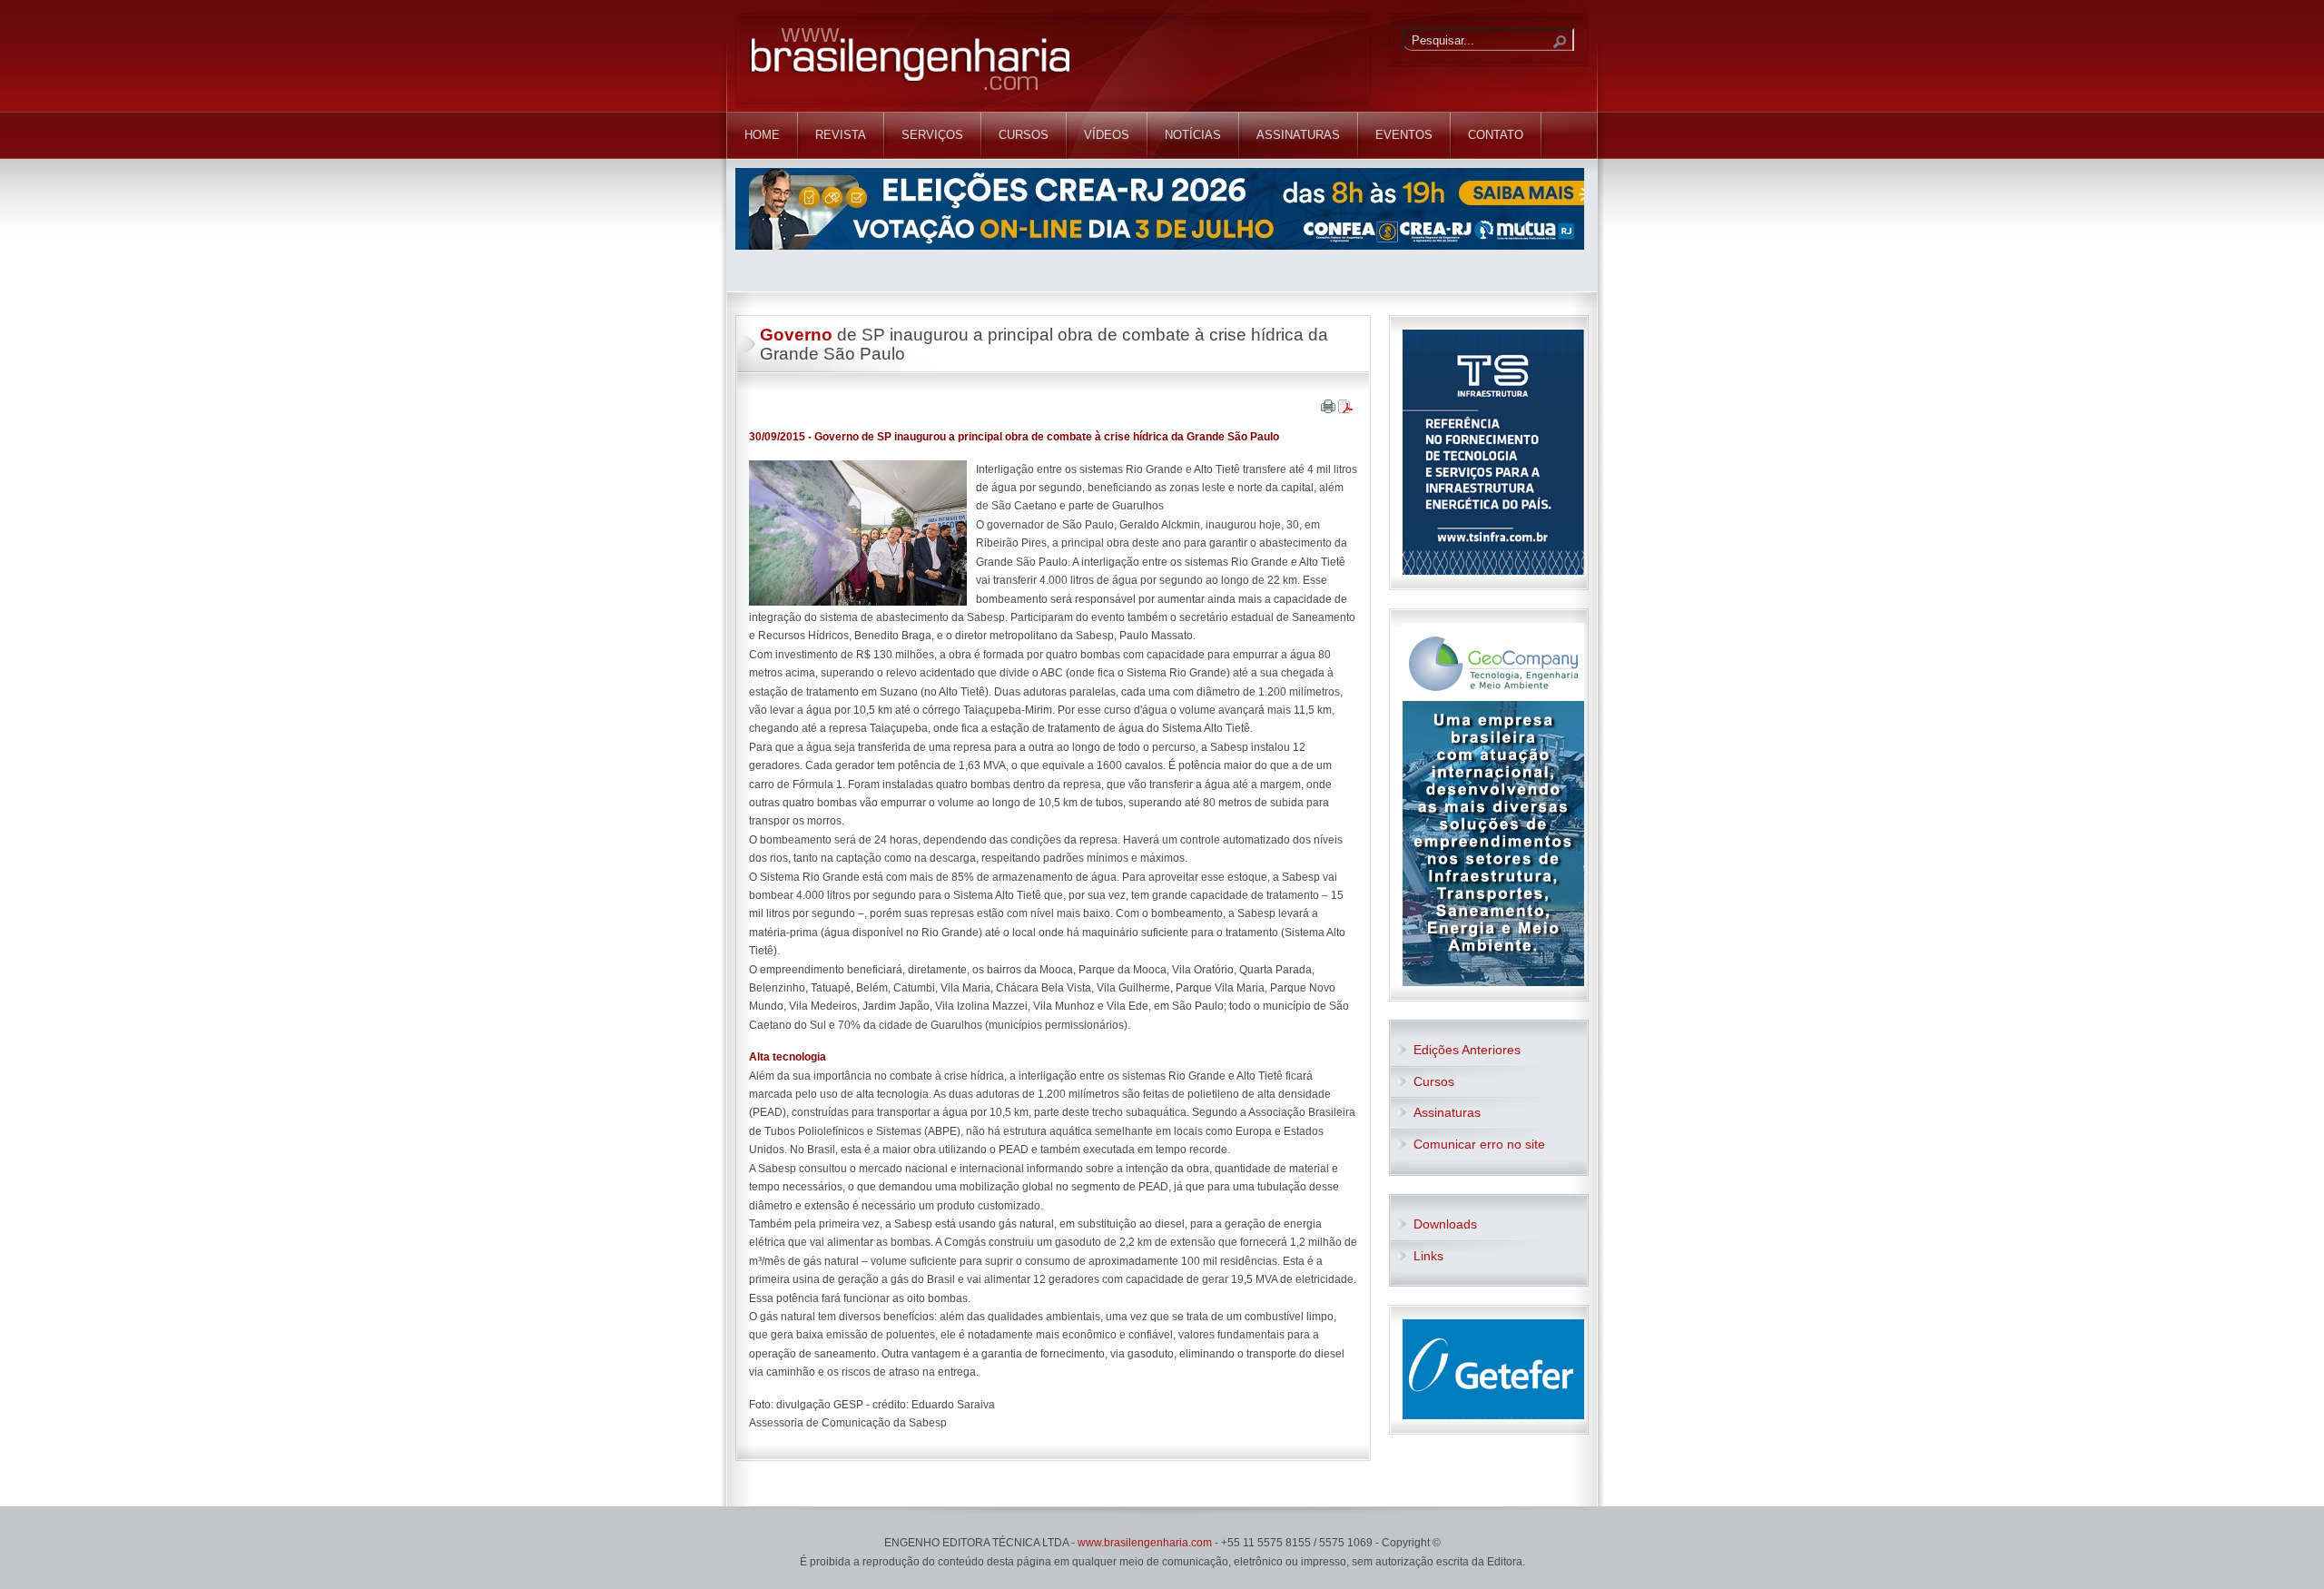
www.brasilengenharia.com (1145, 1543)
